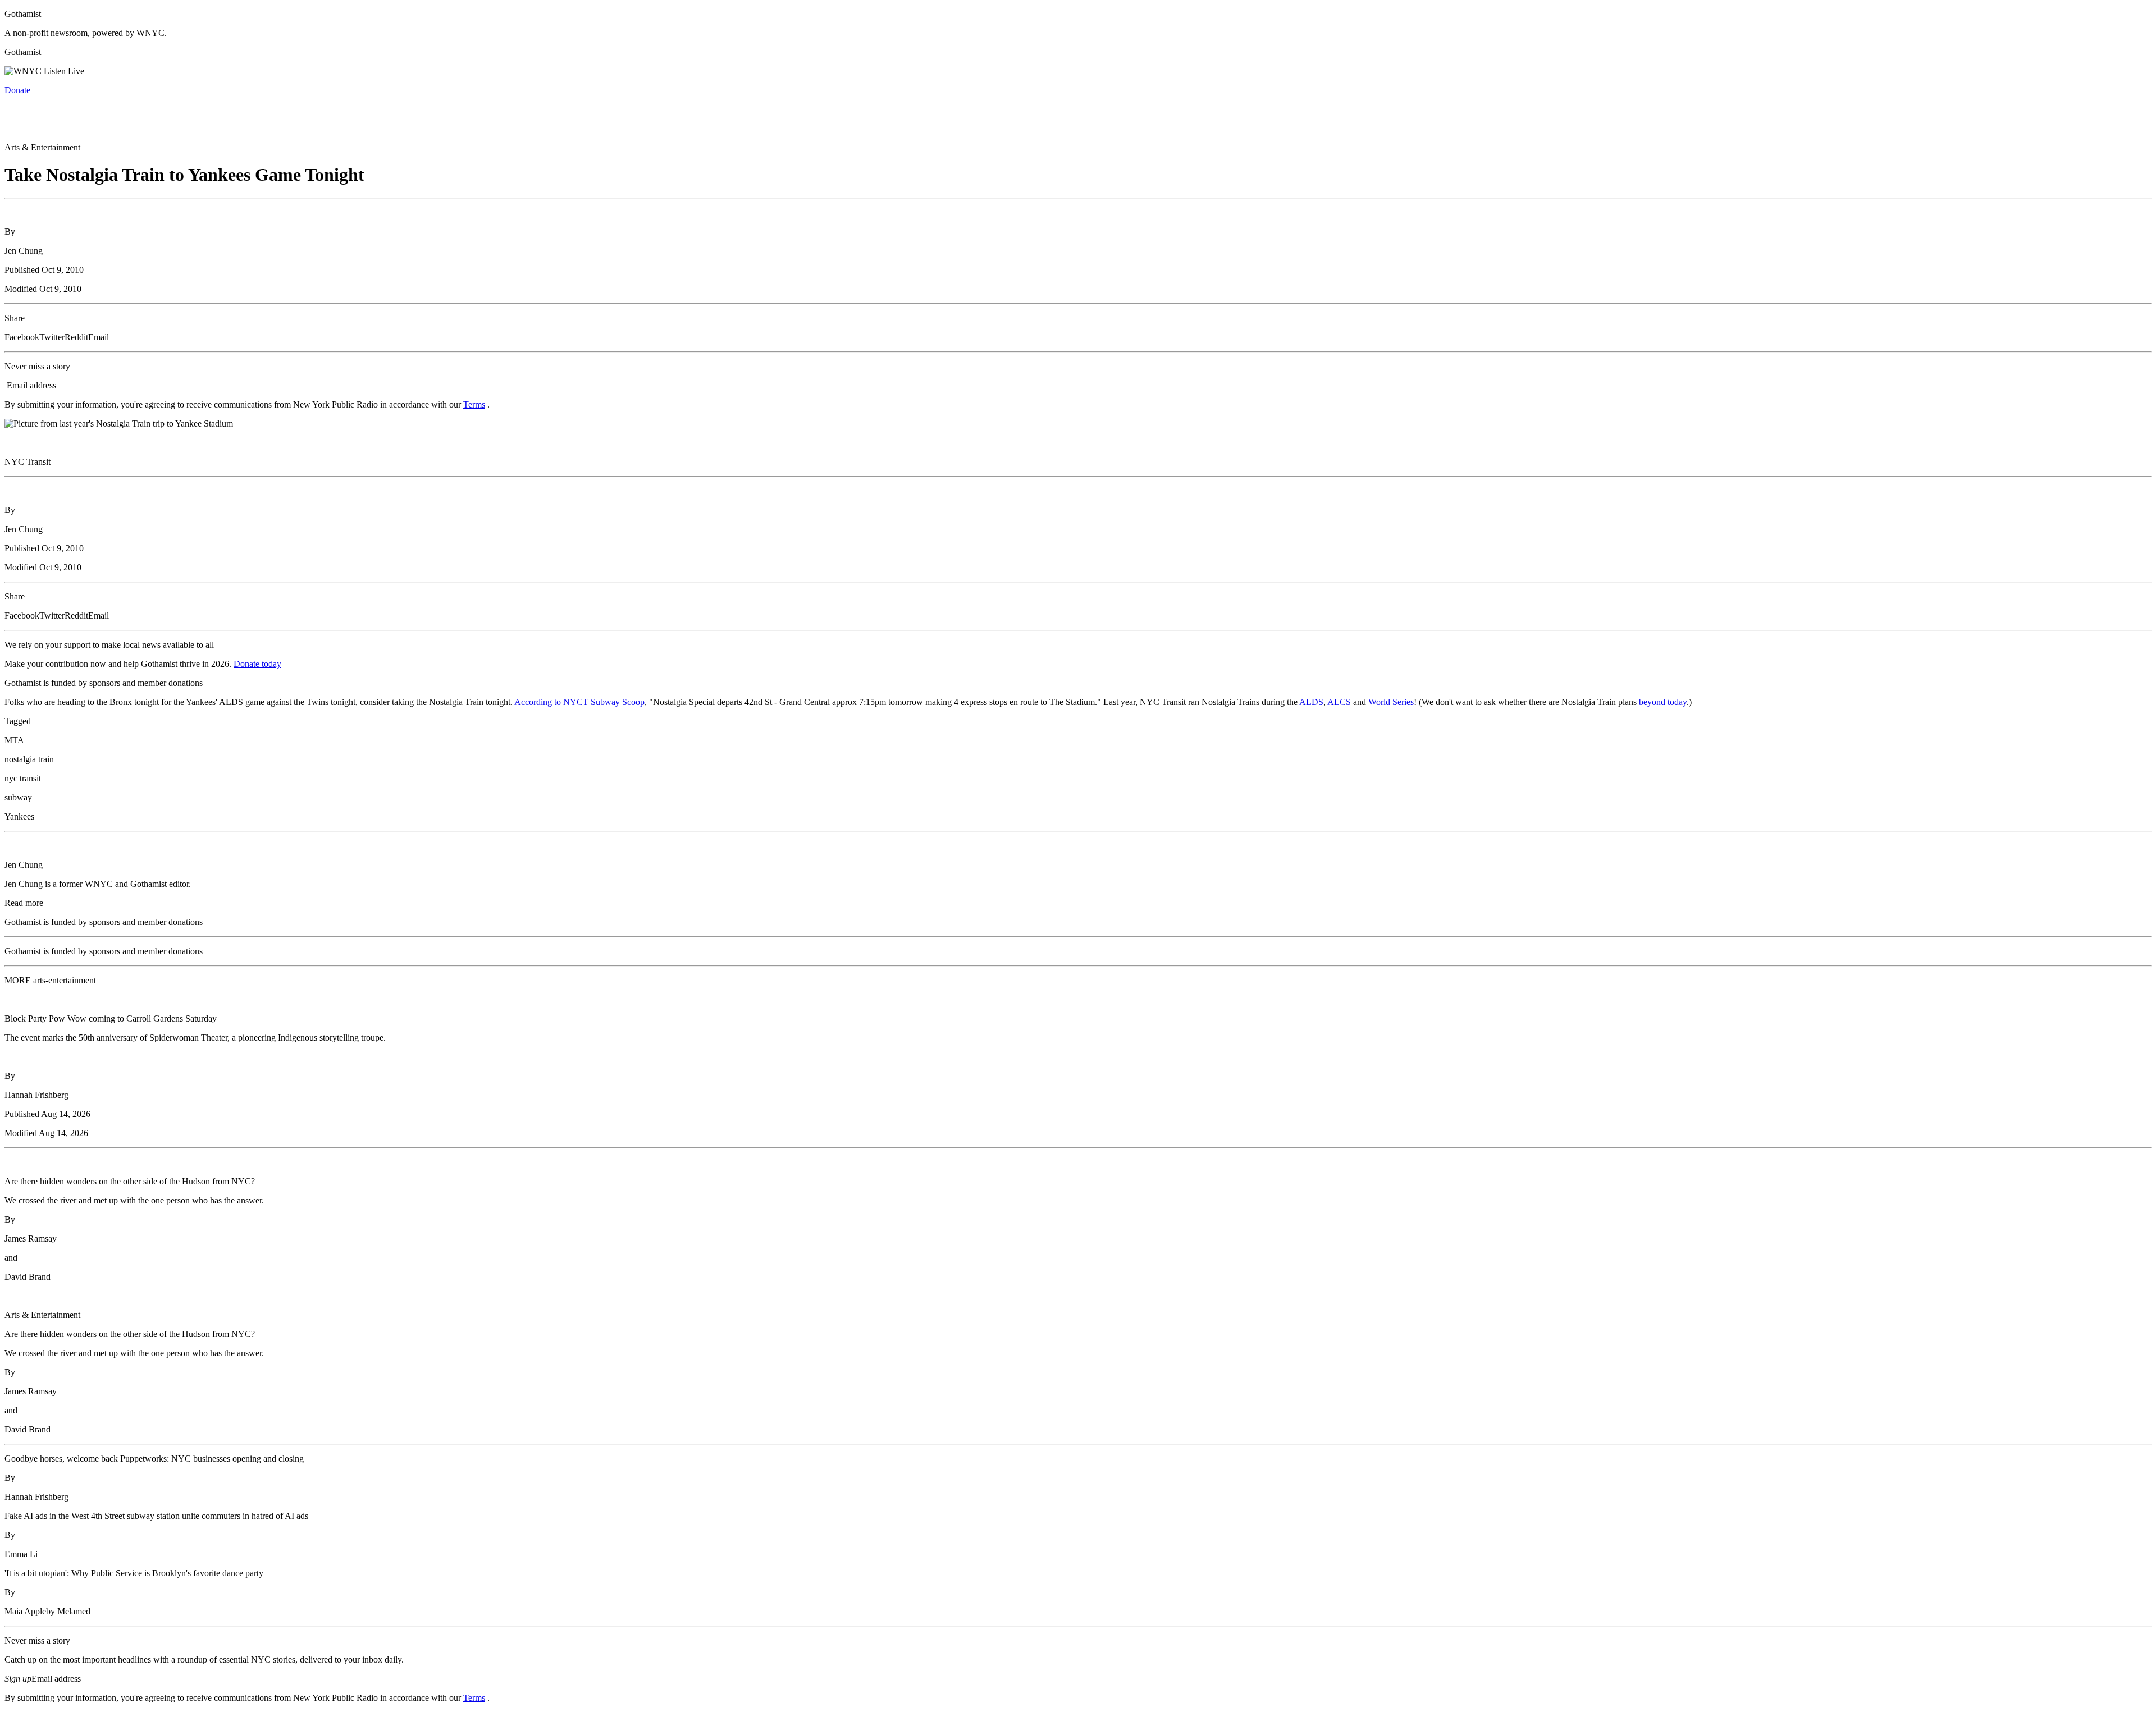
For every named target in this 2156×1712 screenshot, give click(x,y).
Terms (474, 404)
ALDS (1311, 702)
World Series (1391, 702)
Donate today (257, 664)
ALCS (1339, 702)
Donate (17, 90)
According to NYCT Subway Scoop (579, 702)
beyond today (1663, 702)
